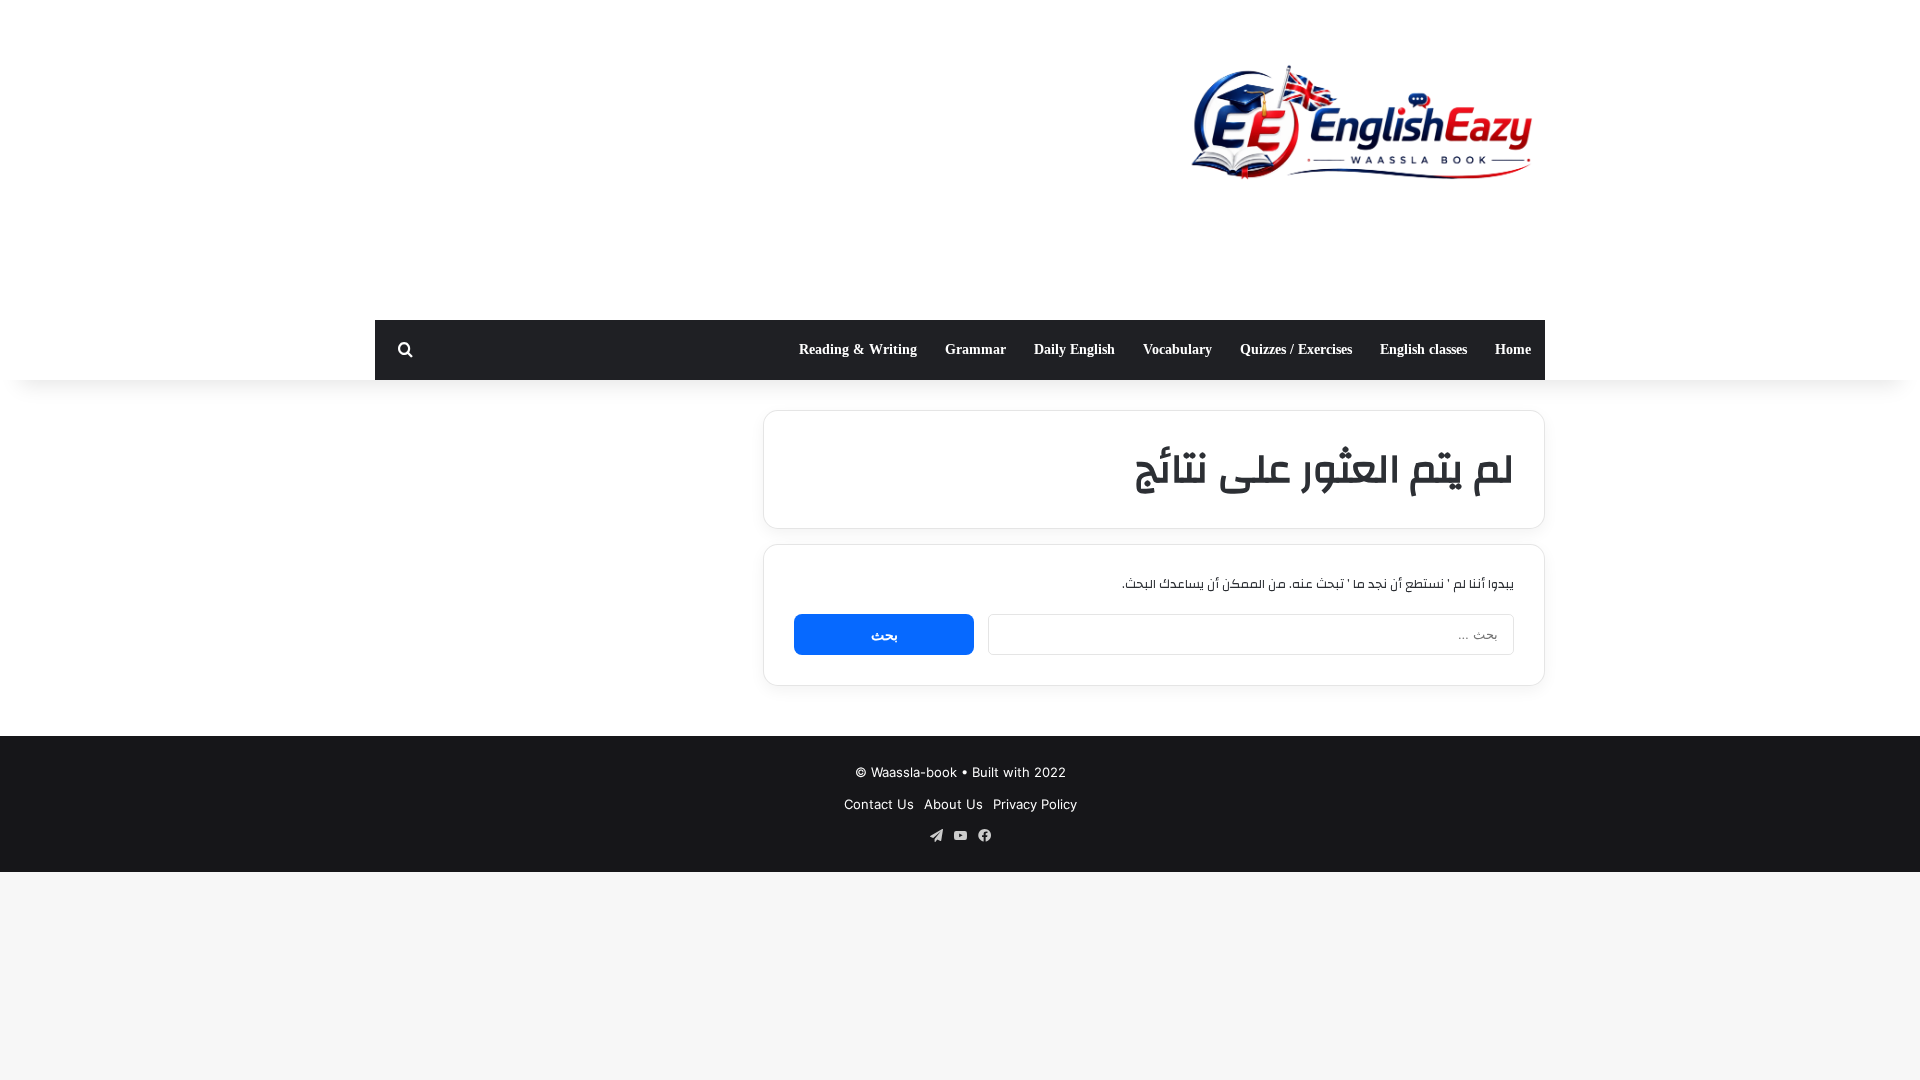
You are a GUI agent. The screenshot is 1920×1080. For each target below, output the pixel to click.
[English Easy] (1360, 127)
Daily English (1074, 349)
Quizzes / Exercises (1296, 349)
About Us (953, 804)
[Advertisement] (760, 160)
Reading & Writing (858, 349)
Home (1513, 349)
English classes (1423, 349)
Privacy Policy (1035, 804)
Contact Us (879, 804)
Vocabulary (1177, 349)
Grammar (975, 349)
